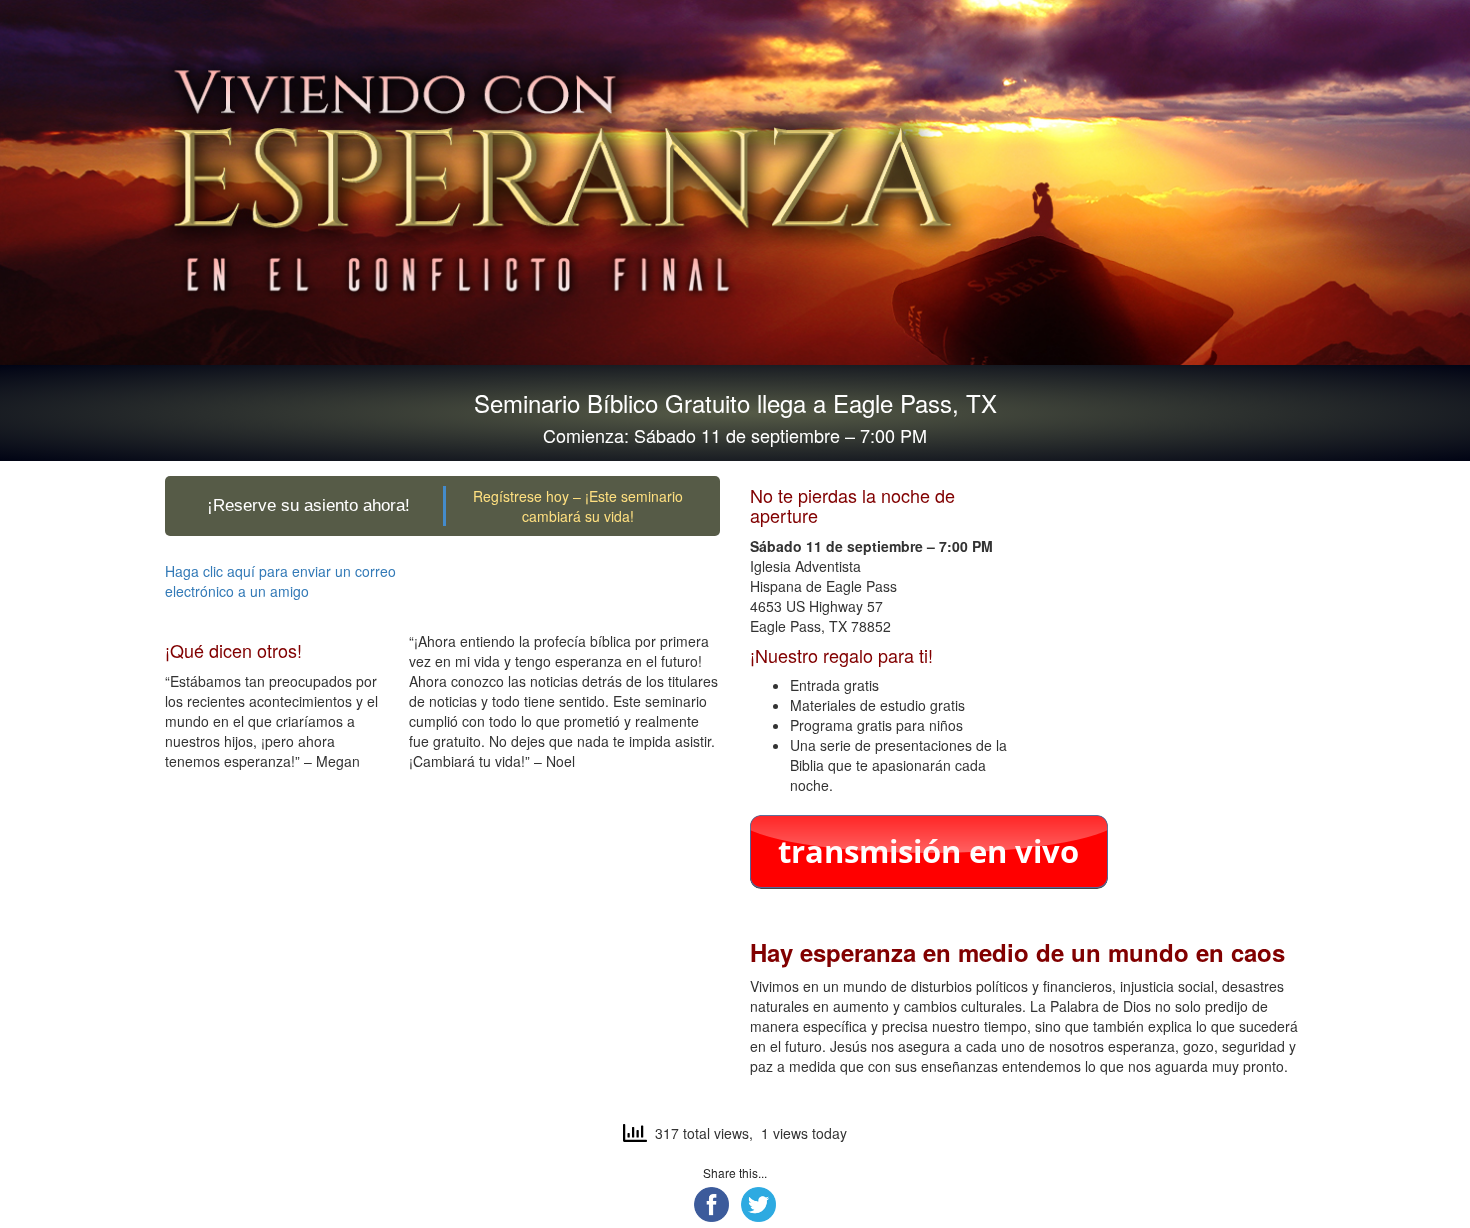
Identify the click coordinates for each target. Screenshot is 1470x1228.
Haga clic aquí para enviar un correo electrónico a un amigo (280, 581)
